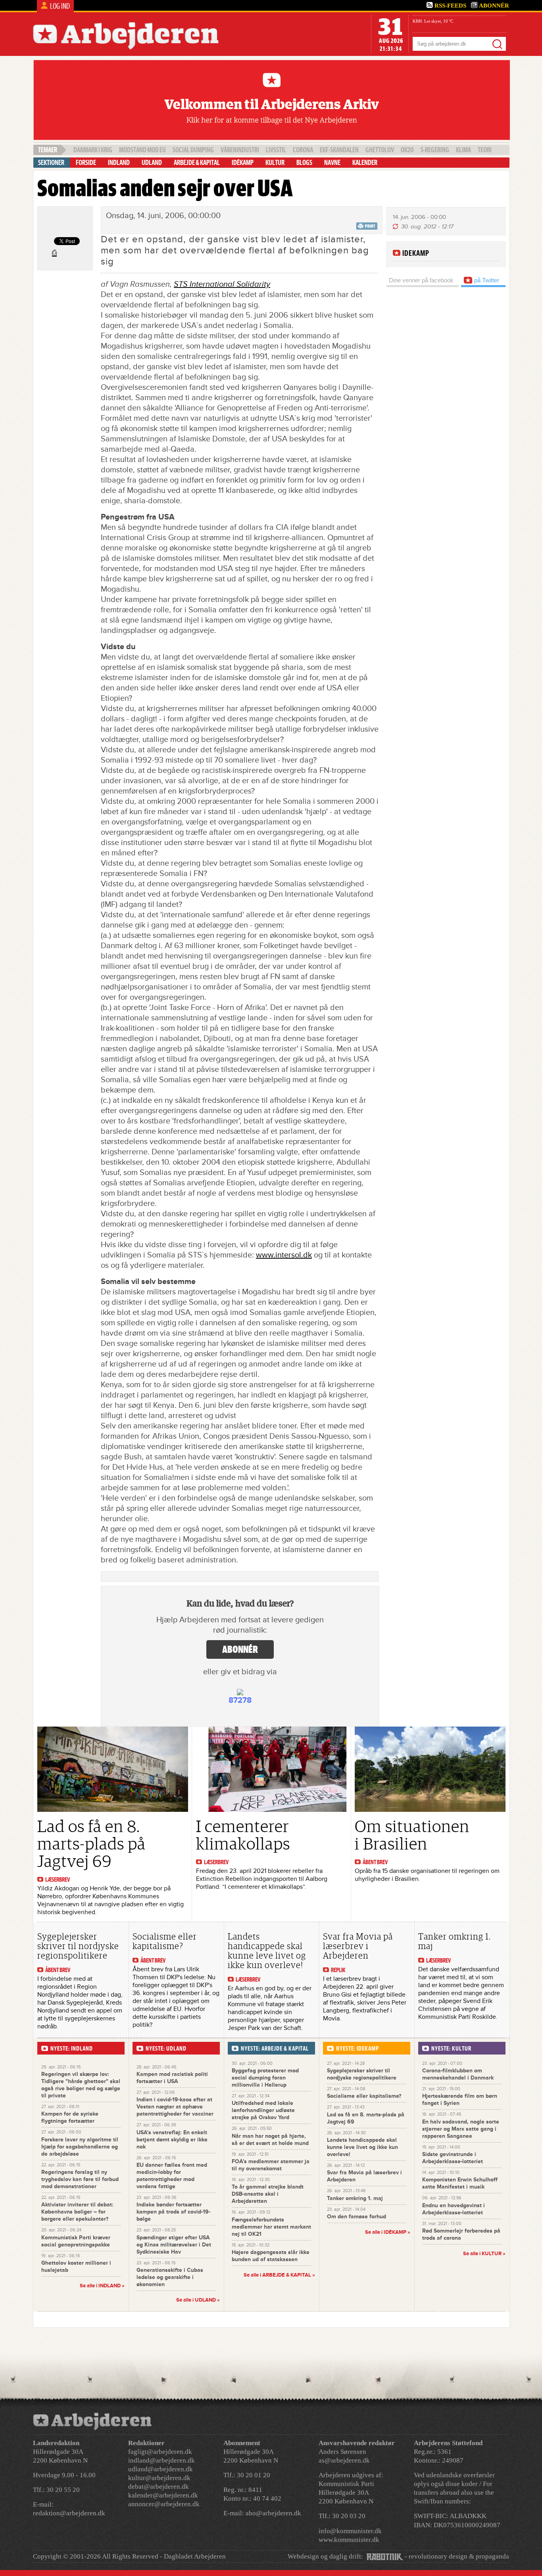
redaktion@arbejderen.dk (69, 2513)
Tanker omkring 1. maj (455, 1941)
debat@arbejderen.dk (159, 2487)
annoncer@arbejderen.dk (164, 2504)
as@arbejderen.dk (344, 2460)
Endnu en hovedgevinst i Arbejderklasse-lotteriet (454, 2209)
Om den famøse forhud (357, 2217)
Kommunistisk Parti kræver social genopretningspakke (76, 2241)
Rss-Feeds (450, 6)
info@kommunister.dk (350, 2531)
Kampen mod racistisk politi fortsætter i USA (172, 2078)
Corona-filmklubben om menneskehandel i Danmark (458, 2074)
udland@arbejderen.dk (160, 2469)
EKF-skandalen (339, 150)
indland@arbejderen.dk (161, 2460)
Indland (119, 163)
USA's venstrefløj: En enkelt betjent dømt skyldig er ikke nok (172, 2140)
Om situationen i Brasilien (412, 1835)
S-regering (435, 150)
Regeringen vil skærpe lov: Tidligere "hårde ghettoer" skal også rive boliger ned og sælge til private (81, 2085)
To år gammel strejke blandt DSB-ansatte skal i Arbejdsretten (268, 2194)
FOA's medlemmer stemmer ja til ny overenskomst (271, 2165)
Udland (152, 163)
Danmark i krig (93, 150)
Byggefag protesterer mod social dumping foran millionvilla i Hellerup (265, 2078)
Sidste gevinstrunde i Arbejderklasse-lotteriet (453, 2158)
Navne (332, 163)
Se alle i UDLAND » (198, 2300)
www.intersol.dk (284, 1255)
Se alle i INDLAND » (102, 2286)
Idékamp (243, 163)
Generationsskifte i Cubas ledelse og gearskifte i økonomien (170, 2277)
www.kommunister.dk (349, 2540)
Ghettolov (380, 150)
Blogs (304, 163)
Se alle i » (279, 2275)
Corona (303, 150)
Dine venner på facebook (421, 280)
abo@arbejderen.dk (273, 2513)
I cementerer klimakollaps (243, 1835)
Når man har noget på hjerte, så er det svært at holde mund (270, 2140)
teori (485, 150)
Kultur (275, 163)
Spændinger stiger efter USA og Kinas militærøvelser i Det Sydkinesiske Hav (174, 2245)
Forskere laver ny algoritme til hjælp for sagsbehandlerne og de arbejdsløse (80, 2147)
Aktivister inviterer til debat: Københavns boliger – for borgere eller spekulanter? (77, 2212)
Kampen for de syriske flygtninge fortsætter (70, 2117)
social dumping (193, 150)
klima (463, 150)
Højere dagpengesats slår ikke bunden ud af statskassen (271, 2256)
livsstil (276, 150)
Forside (86, 163)
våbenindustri (240, 150)
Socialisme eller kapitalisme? (165, 1941)
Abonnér (494, 6)
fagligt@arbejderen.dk (160, 2452)
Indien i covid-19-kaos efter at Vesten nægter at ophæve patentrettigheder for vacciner (175, 2107)
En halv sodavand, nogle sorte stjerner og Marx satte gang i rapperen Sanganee (461, 2129)
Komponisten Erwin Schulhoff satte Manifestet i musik (460, 2183)
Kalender (365, 163)
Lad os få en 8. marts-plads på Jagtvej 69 (91, 1844)
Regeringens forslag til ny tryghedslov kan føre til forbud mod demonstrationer (80, 2179)
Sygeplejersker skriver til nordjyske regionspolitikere (78, 1946)
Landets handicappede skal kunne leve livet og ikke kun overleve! (267, 1951)
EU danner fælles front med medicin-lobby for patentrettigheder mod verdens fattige (172, 2176)
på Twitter (486, 280)
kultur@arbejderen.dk (159, 2478)
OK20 (407, 150)
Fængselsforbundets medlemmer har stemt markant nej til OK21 (271, 2227)
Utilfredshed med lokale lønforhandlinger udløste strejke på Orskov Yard (263, 2110)
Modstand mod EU (142, 150)
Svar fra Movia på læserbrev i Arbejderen (358, 1946)
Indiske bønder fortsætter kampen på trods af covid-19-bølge (173, 2212)
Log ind (60, 6)
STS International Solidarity (222, 284)
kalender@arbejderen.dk (163, 2495)
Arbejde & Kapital (197, 163)
